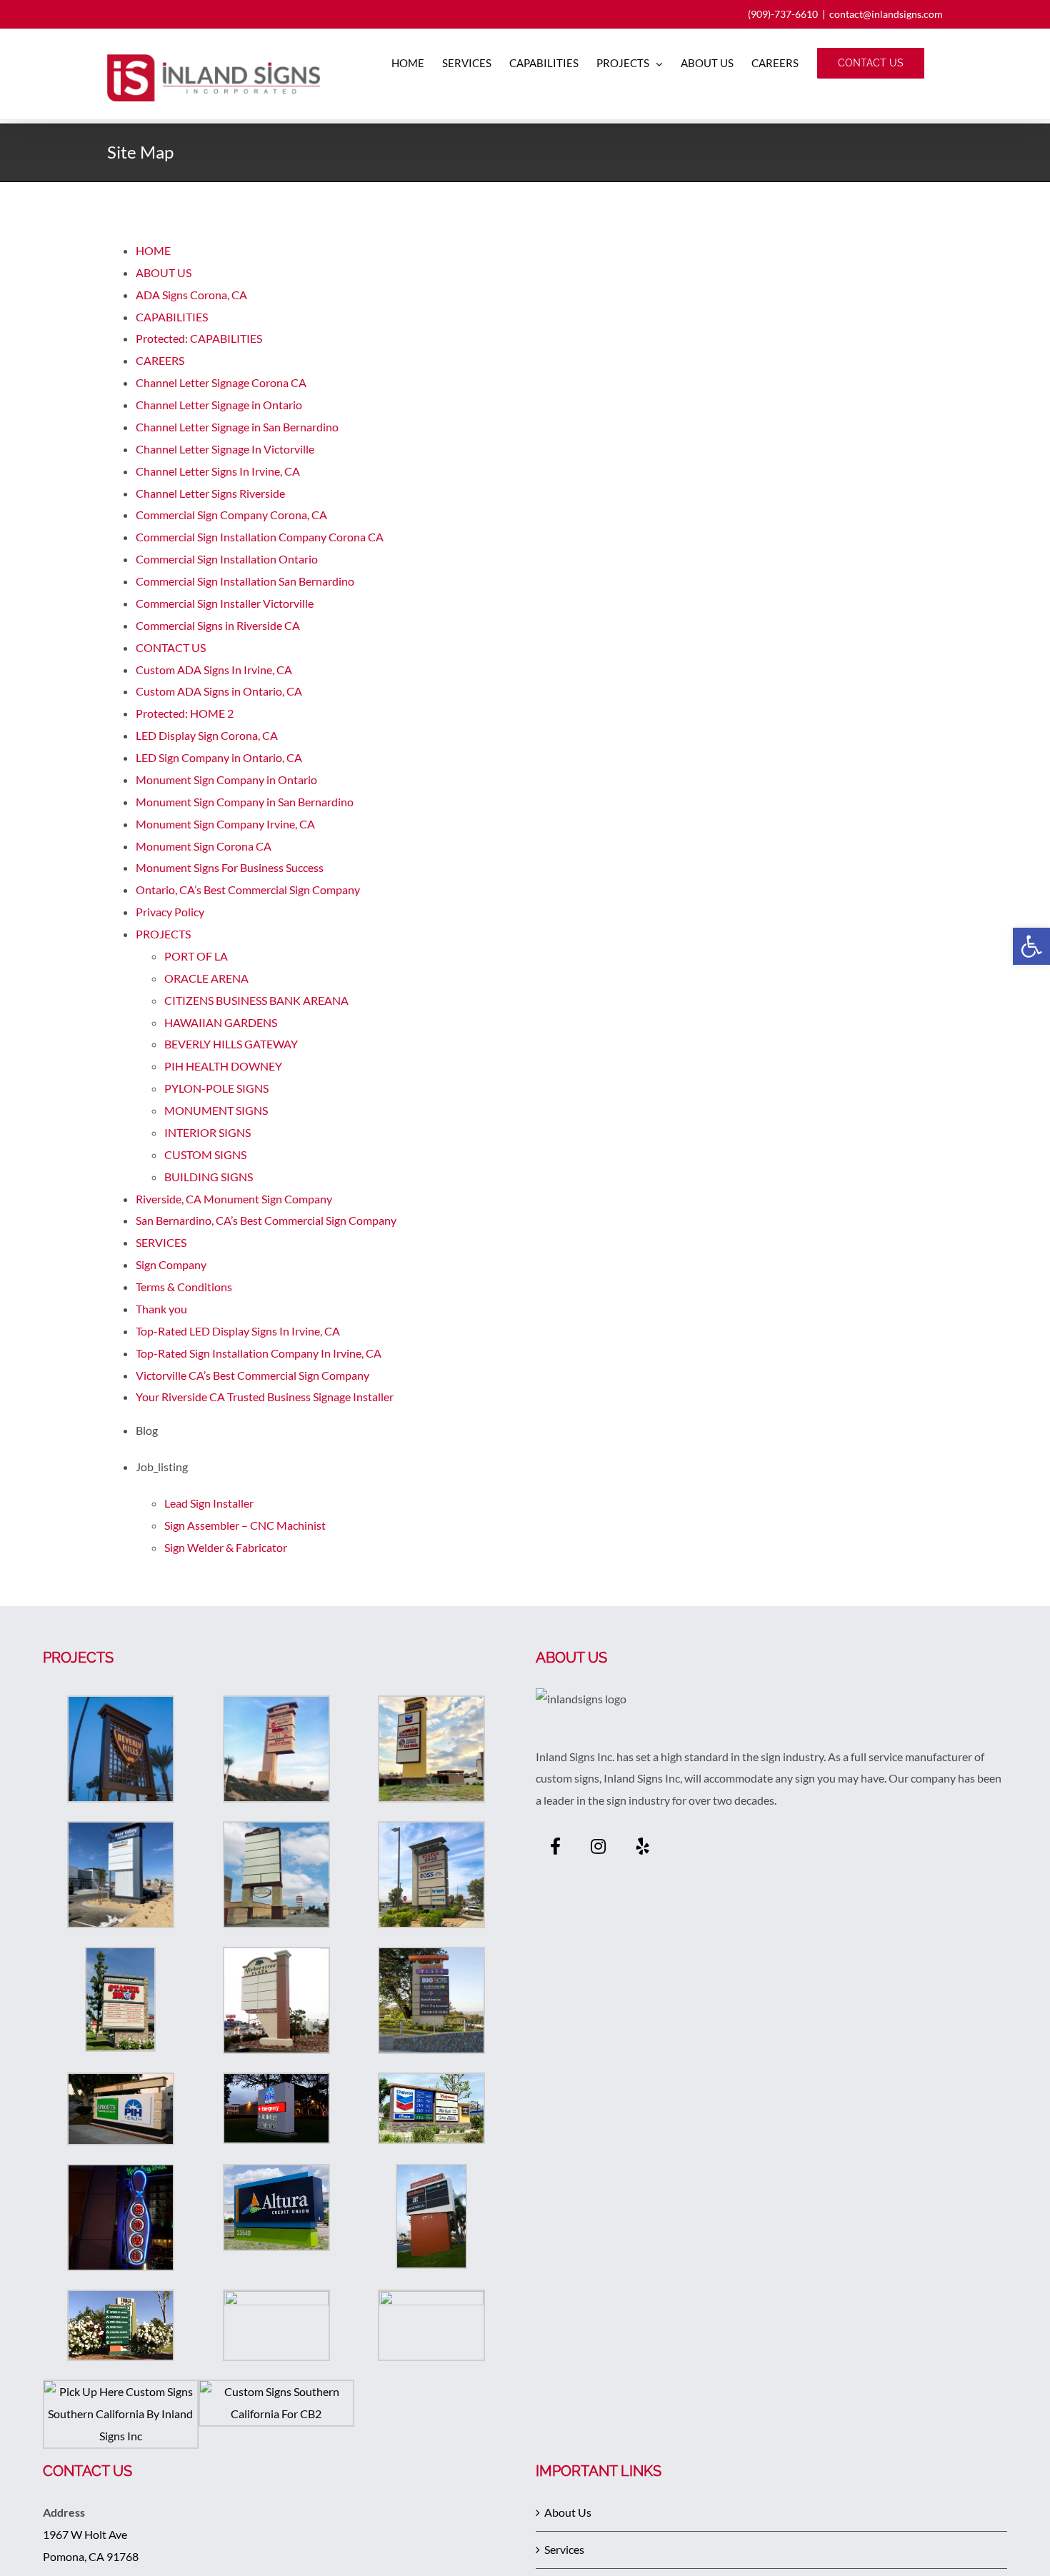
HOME (153, 250)
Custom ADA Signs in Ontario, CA (219, 691)
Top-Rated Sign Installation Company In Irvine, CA (259, 1353)
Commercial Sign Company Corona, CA (231, 515)
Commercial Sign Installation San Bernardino (245, 581)
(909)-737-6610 (783, 14)
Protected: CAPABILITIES (199, 338)
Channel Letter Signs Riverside (210, 493)
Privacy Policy (170, 912)
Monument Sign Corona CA (204, 846)
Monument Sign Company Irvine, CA (225, 824)
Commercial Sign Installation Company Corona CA (260, 537)
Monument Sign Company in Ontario (226, 780)
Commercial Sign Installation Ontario (227, 559)
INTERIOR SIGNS (207, 1132)
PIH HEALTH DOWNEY (223, 1066)
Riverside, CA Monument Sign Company (234, 1199)
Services (564, 2549)
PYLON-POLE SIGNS (216, 1088)
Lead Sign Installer (209, 1503)
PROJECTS (163, 934)
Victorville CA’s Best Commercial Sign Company (252, 1375)
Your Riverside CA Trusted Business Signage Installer (265, 1397)
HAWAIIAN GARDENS (221, 1022)
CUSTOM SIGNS (205, 1154)
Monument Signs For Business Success (230, 867)
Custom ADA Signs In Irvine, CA (214, 670)
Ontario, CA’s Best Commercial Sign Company (248, 889)
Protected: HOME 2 (185, 713)
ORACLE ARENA (206, 978)
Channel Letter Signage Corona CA (221, 382)
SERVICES (161, 1242)
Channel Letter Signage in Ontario (219, 405)
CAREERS (160, 360)
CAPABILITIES (172, 317)
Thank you (161, 1309)
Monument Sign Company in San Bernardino (245, 802)
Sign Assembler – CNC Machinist (245, 1525)
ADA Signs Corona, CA (191, 295)
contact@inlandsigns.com (886, 14)
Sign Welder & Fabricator (226, 1547)
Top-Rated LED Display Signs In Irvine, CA (238, 1331)
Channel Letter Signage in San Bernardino (237, 427)
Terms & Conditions (184, 1287)
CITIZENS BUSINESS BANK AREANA (256, 1000)
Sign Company (171, 1264)
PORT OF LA (196, 956)
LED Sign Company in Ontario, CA (219, 757)
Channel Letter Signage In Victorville (225, 449)
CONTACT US (171, 647)
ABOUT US (164, 272)
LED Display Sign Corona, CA (207, 735)
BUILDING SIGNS (209, 1177)
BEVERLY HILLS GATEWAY (231, 1044)
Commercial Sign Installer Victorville (225, 603)
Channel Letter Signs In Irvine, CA (218, 471)
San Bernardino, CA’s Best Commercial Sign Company (266, 1220)
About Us (568, 2512)
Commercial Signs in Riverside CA (218, 625)
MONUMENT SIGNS (216, 1110)
